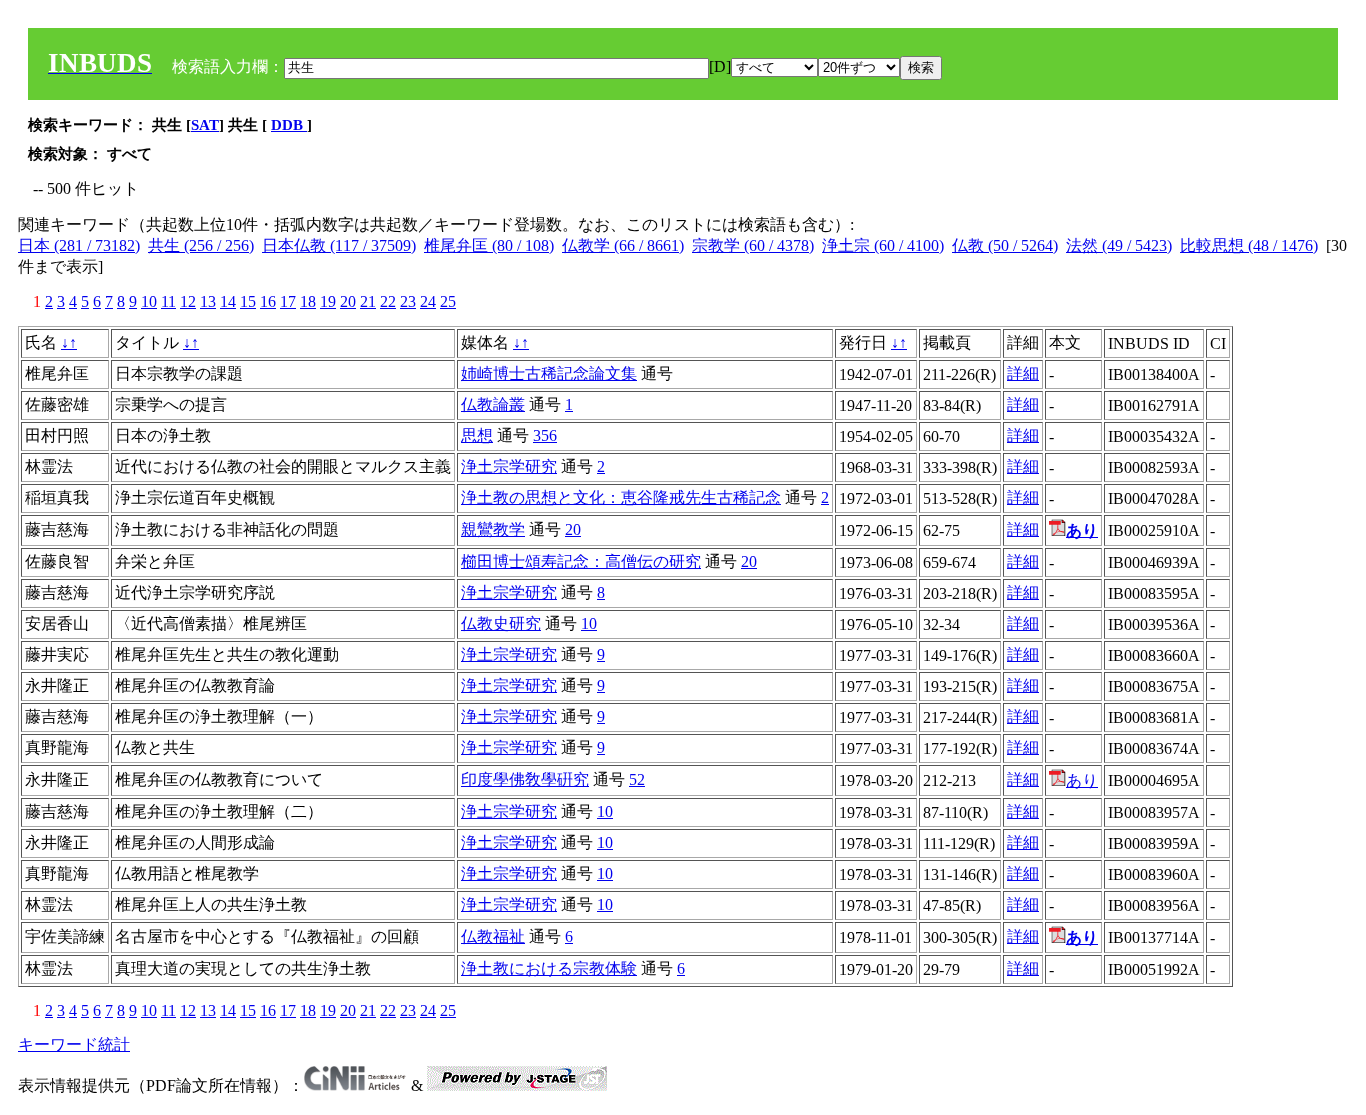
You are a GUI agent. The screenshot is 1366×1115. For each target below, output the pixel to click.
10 (149, 301)
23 (408, 301)
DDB (289, 125)
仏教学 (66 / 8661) (623, 245)
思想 (477, 435)
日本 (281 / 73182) (79, 245)
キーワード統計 (74, 1044)
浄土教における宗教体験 (549, 968)
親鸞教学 (493, 529)
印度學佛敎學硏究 (525, 779)
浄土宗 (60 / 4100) (883, 245)
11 (168, 301)
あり (1082, 780)
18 (308, 301)
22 (388, 301)
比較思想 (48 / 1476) (1249, 245)
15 (248, 301)
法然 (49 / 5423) (1119, 245)
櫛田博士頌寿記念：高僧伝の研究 (581, 561)
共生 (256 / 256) (201, 245)
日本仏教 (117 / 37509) (339, 245)
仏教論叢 (493, 404)
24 (428, 301)
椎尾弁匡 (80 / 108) (489, 245)
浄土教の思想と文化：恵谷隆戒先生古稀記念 (621, 497)
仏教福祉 (493, 936)
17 (288, 301)
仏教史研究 (501, 623)
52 (637, 779)
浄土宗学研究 (509, 466)
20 (348, 301)
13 (208, 301)
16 (268, 301)
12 (188, 301)
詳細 (1023, 373)
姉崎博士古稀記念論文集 (549, 373)
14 (228, 301)
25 (448, 301)
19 (328, 301)
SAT (205, 125)
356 (545, 435)
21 (368, 301)
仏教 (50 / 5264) (1005, 245)
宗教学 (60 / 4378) (753, 245)
